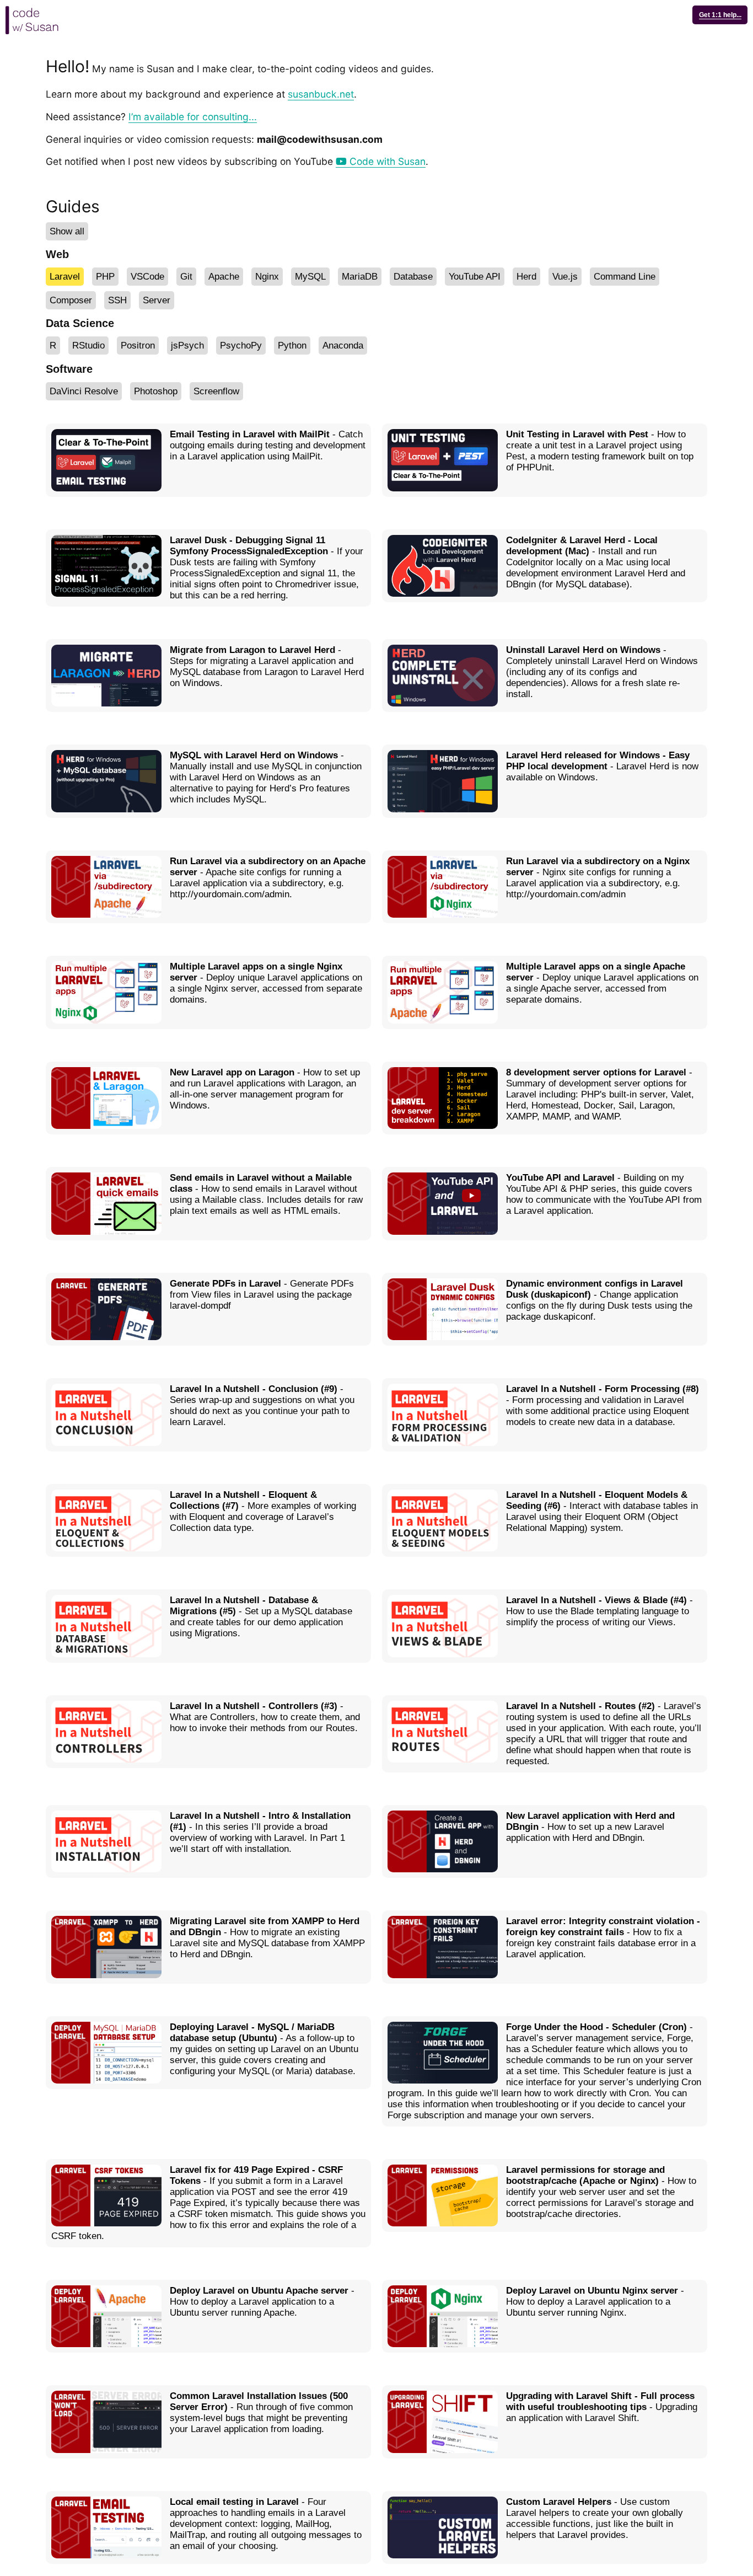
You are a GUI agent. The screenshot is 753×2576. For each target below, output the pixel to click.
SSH (117, 300)
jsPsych (187, 346)
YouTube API (475, 277)
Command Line (625, 277)
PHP (105, 277)
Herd (526, 277)
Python (292, 346)
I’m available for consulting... (193, 117)
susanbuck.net (321, 94)
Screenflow (216, 391)
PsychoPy (241, 346)
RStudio (88, 346)
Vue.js (565, 277)
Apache (224, 277)
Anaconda (343, 346)
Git (186, 277)
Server (157, 300)
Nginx (267, 277)
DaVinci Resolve (84, 391)
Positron (138, 346)
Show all (67, 231)
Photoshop (156, 391)
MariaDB (360, 277)
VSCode (147, 277)
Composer (71, 300)
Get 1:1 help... (720, 15)
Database (413, 277)
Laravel (65, 277)
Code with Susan (386, 161)
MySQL (310, 277)
